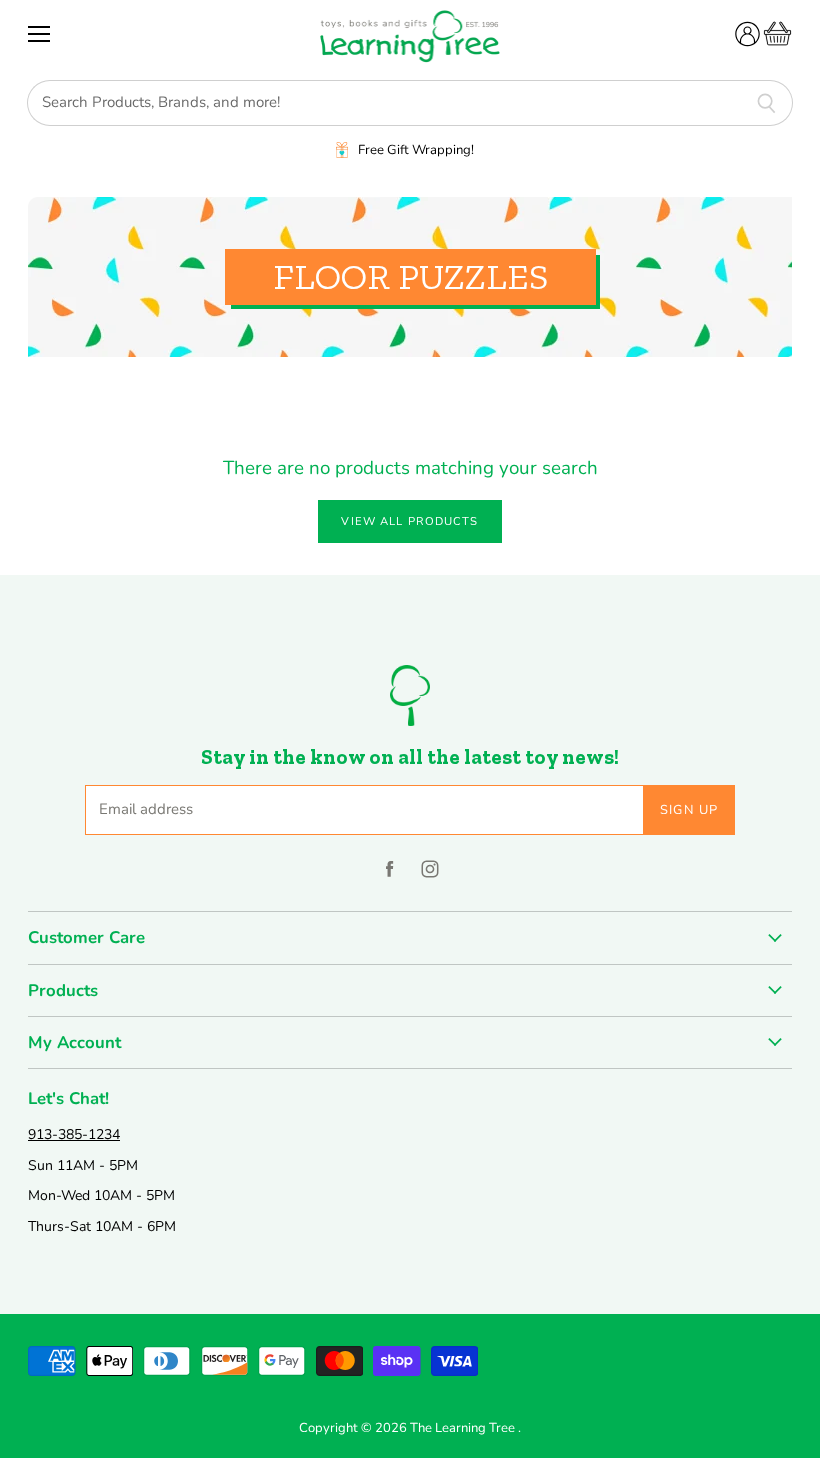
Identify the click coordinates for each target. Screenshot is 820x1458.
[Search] (766, 103)
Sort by (56, 407)
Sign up (689, 810)
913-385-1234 (74, 1134)
